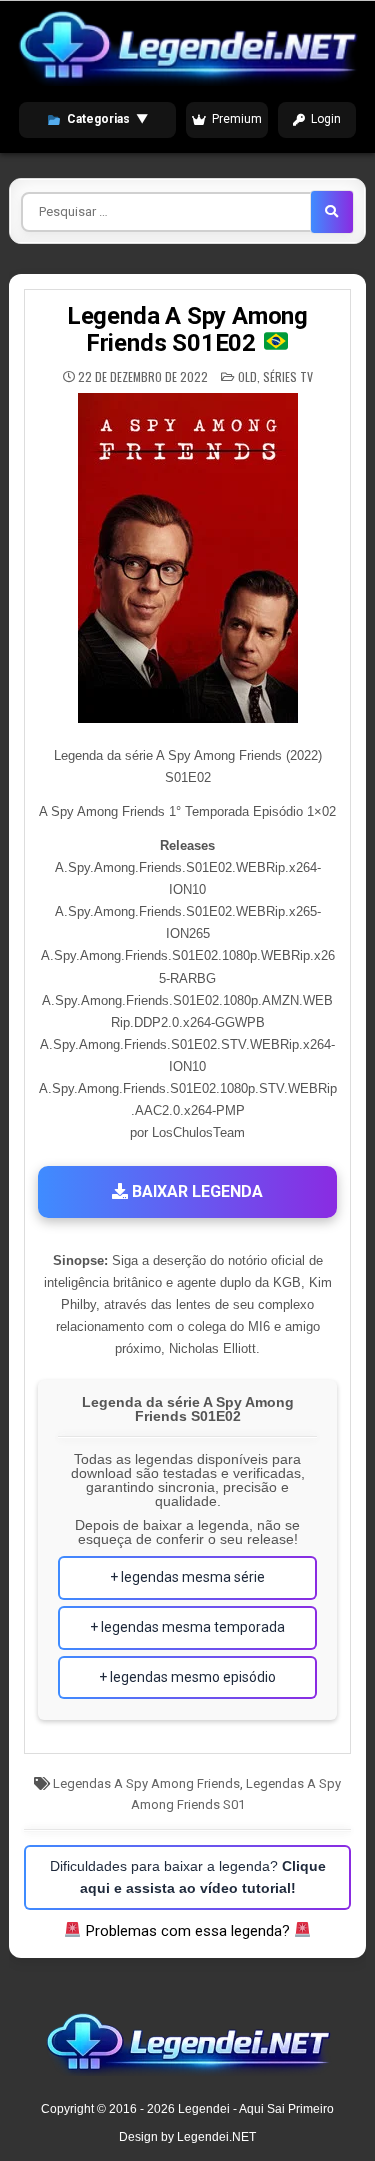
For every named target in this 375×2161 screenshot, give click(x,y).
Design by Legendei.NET (187, 2137)
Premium (237, 119)
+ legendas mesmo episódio (187, 1677)
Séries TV (288, 376)
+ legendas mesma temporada (187, 1627)
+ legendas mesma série (187, 1577)
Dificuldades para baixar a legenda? (188, 1877)
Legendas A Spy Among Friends (146, 1783)
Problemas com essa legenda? (188, 1931)
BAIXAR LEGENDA (195, 1191)
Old (247, 376)
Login (326, 119)
